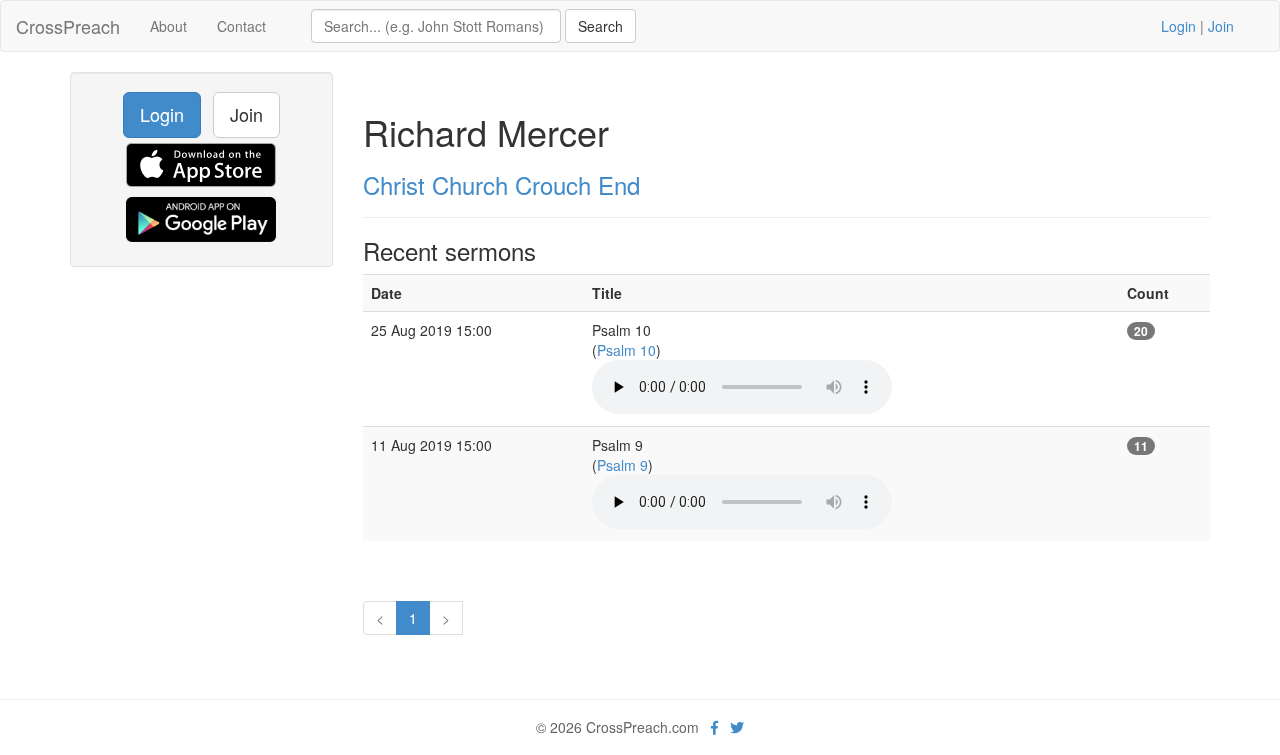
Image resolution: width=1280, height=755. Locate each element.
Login (1178, 26)
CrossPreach (68, 26)
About (168, 26)
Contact (241, 26)
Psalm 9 (622, 465)
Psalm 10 (626, 350)
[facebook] (714, 727)
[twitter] (737, 727)
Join (1221, 26)
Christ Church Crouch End (501, 184)
